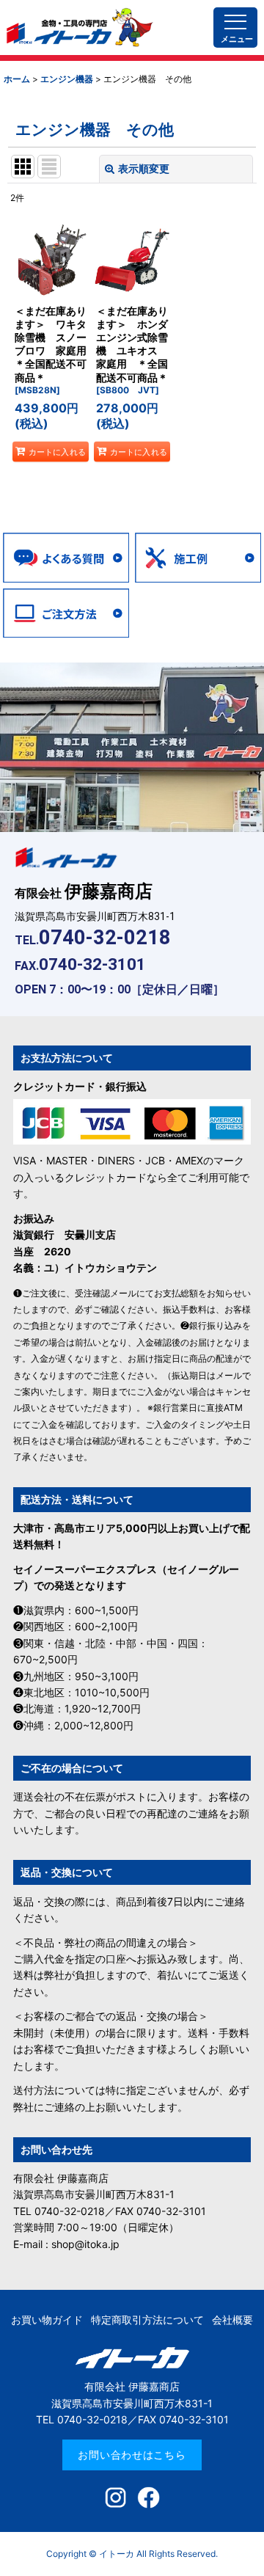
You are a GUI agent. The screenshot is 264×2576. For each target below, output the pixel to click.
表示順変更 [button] (144, 168)
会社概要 (232, 2320)
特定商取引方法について (147, 2320)
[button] (235, 15)
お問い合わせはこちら (132, 2455)
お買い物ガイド (47, 2320)
